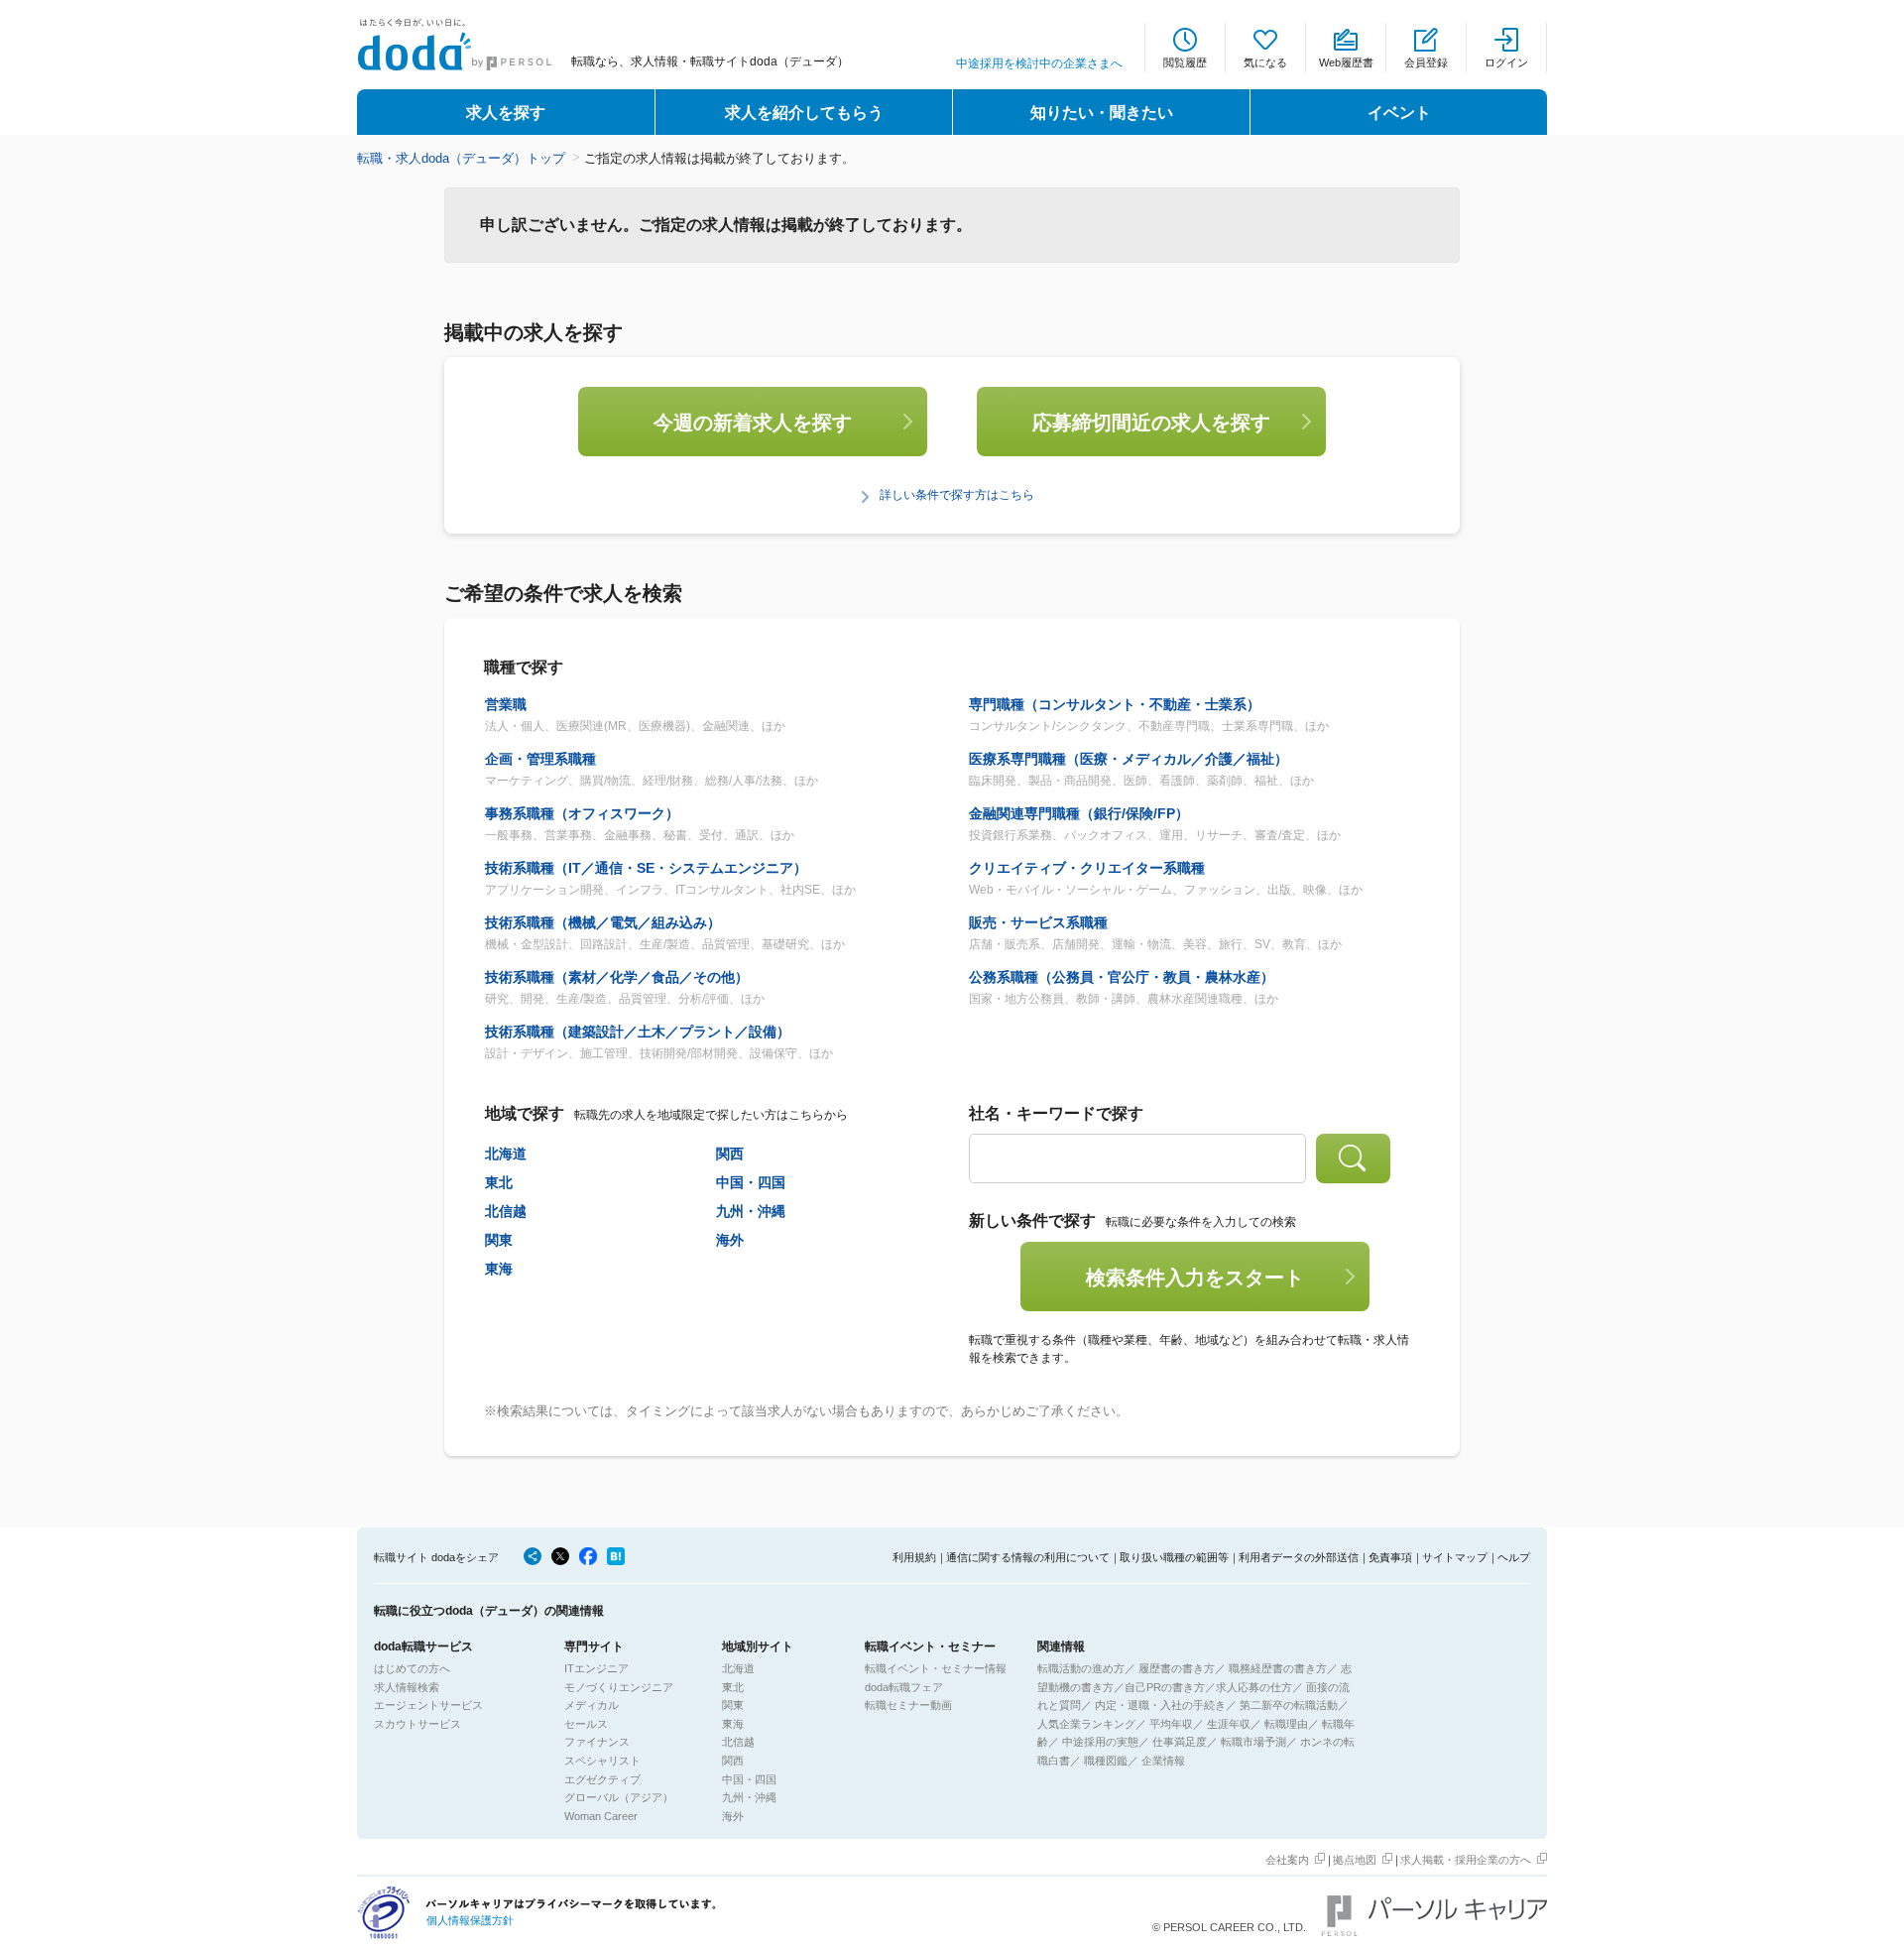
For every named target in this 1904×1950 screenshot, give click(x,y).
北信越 (506, 1211)
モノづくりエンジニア (619, 1687)
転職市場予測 (1253, 1742)
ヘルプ (1514, 1557)
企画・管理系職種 (540, 759)
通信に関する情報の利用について (1028, 1557)
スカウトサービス (417, 1724)
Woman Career (601, 1816)
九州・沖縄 (751, 1211)
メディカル (592, 1705)
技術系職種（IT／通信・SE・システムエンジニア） (646, 868)
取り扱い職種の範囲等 (1174, 1557)
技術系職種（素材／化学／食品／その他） (617, 977)
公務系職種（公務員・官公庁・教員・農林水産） (1122, 977)
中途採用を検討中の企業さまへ (1039, 63)
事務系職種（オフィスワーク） (582, 813)
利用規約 (914, 1557)
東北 (499, 1182)
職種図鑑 (1106, 1761)
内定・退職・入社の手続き (1160, 1705)
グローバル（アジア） (619, 1797)
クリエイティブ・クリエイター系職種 (1087, 868)
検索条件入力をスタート (1195, 1278)
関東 (499, 1240)
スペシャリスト (602, 1761)
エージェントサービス (428, 1705)
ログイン (1506, 62)
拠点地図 (1355, 1860)
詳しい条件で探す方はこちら (957, 495)
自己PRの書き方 (1165, 1687)
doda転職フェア (904, 1687)
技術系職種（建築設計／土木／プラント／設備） (638, 1032)
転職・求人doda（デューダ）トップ (461, 158)
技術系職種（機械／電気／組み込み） (603, 922)
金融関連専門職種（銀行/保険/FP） (1079, 813)
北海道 (506, 1154)
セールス (586, 1724)
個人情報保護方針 (470, 1920)
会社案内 (1287, 1860)
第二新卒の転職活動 (1289, 1705)
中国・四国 (751, 1182)
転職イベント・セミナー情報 (936, 1668)
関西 (730, 1154)
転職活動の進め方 (1081, 1668)
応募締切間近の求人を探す (1151, 423)
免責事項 (1390, 1557)
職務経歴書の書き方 (1278, 1668)
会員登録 (1426, 62)
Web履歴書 (1346, 62)
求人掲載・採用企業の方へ (1466, 1860)
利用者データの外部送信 (1299, 1557)
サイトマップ (1455, 1557)
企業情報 (1163, 1761)
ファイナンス (597, 1742)
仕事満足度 (1180, 1742)
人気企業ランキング (1086, 1724)
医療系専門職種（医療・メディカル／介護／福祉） (1129, 759)
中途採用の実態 (1100, 1742)
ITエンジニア (596, 1668)
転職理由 (1286, 1724)
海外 (730, 1240)
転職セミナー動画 (908, 1705)
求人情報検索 (407, 1687)
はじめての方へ (412, 1668)
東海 (499, 1269)
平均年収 (1171, 1724)
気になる (1265, 62)
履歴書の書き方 (1177, 1668)
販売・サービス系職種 (1038, 922)
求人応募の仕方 (1254, 1687)
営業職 (506, 704)
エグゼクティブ (602, 1779)
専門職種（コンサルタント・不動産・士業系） (1115, 704)
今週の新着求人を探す (753, 423)
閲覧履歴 (1185, 62)
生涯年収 (1229, 1724)
